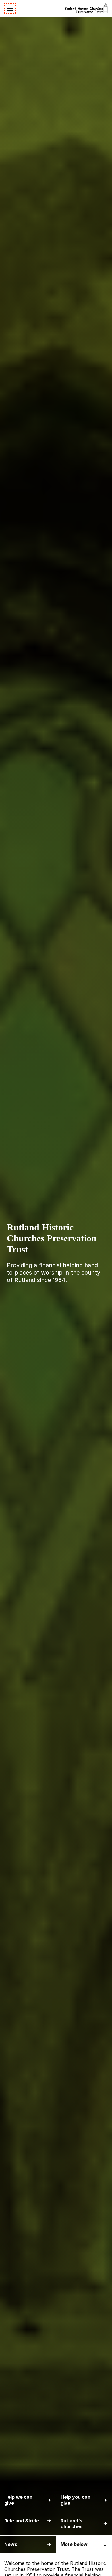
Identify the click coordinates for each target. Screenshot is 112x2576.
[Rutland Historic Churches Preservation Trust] (86, 8)
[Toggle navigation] (10, 9)
